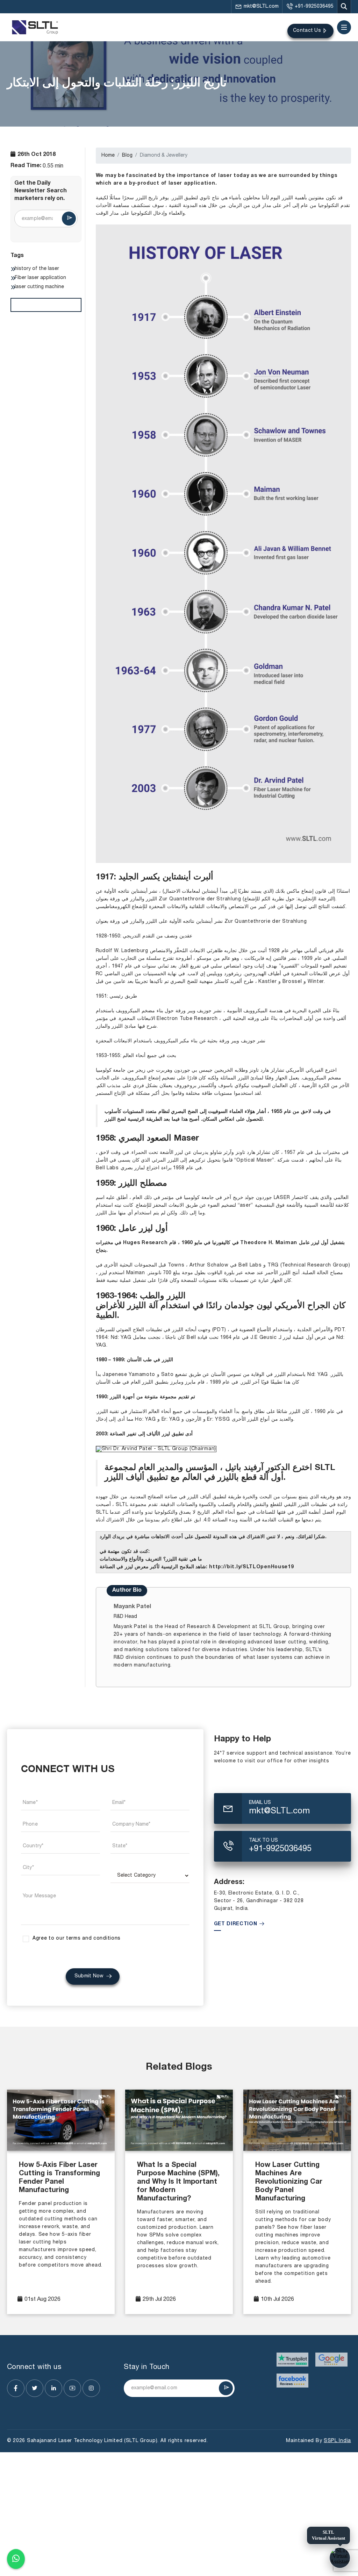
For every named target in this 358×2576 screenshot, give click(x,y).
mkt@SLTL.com (261, 6)
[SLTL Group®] (35, 27)
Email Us (260, 1803)
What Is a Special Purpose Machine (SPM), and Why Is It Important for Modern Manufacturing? (178, 2182)
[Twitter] (35, 2388)
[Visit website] (293, 2360)
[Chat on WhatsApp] (16, 2558)
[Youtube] (72, 2388)
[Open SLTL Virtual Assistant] (340, 2558)
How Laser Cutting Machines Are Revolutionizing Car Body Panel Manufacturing (289, 2182)
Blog (127, 155)
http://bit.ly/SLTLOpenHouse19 (251, 1567)
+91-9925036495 (314, 6)
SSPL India (337, 2441)
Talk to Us (263, 1840)
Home (108, 155)
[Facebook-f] (16, 2388)
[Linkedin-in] (53, 2388)
